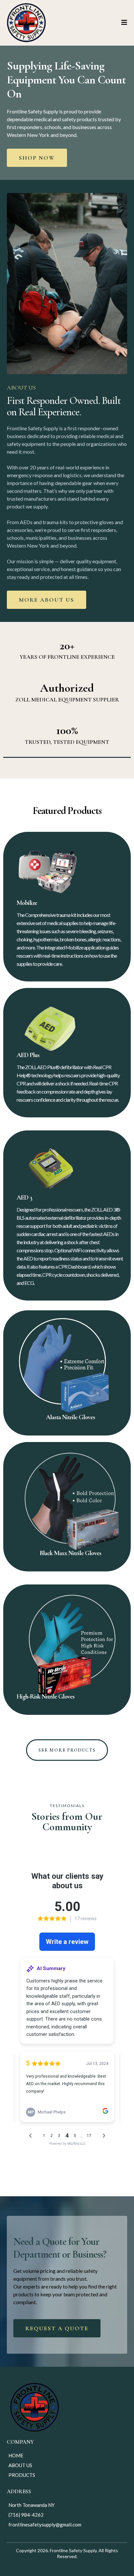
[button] (124, 23)
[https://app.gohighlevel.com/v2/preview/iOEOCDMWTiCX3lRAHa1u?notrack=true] (26, 23)
